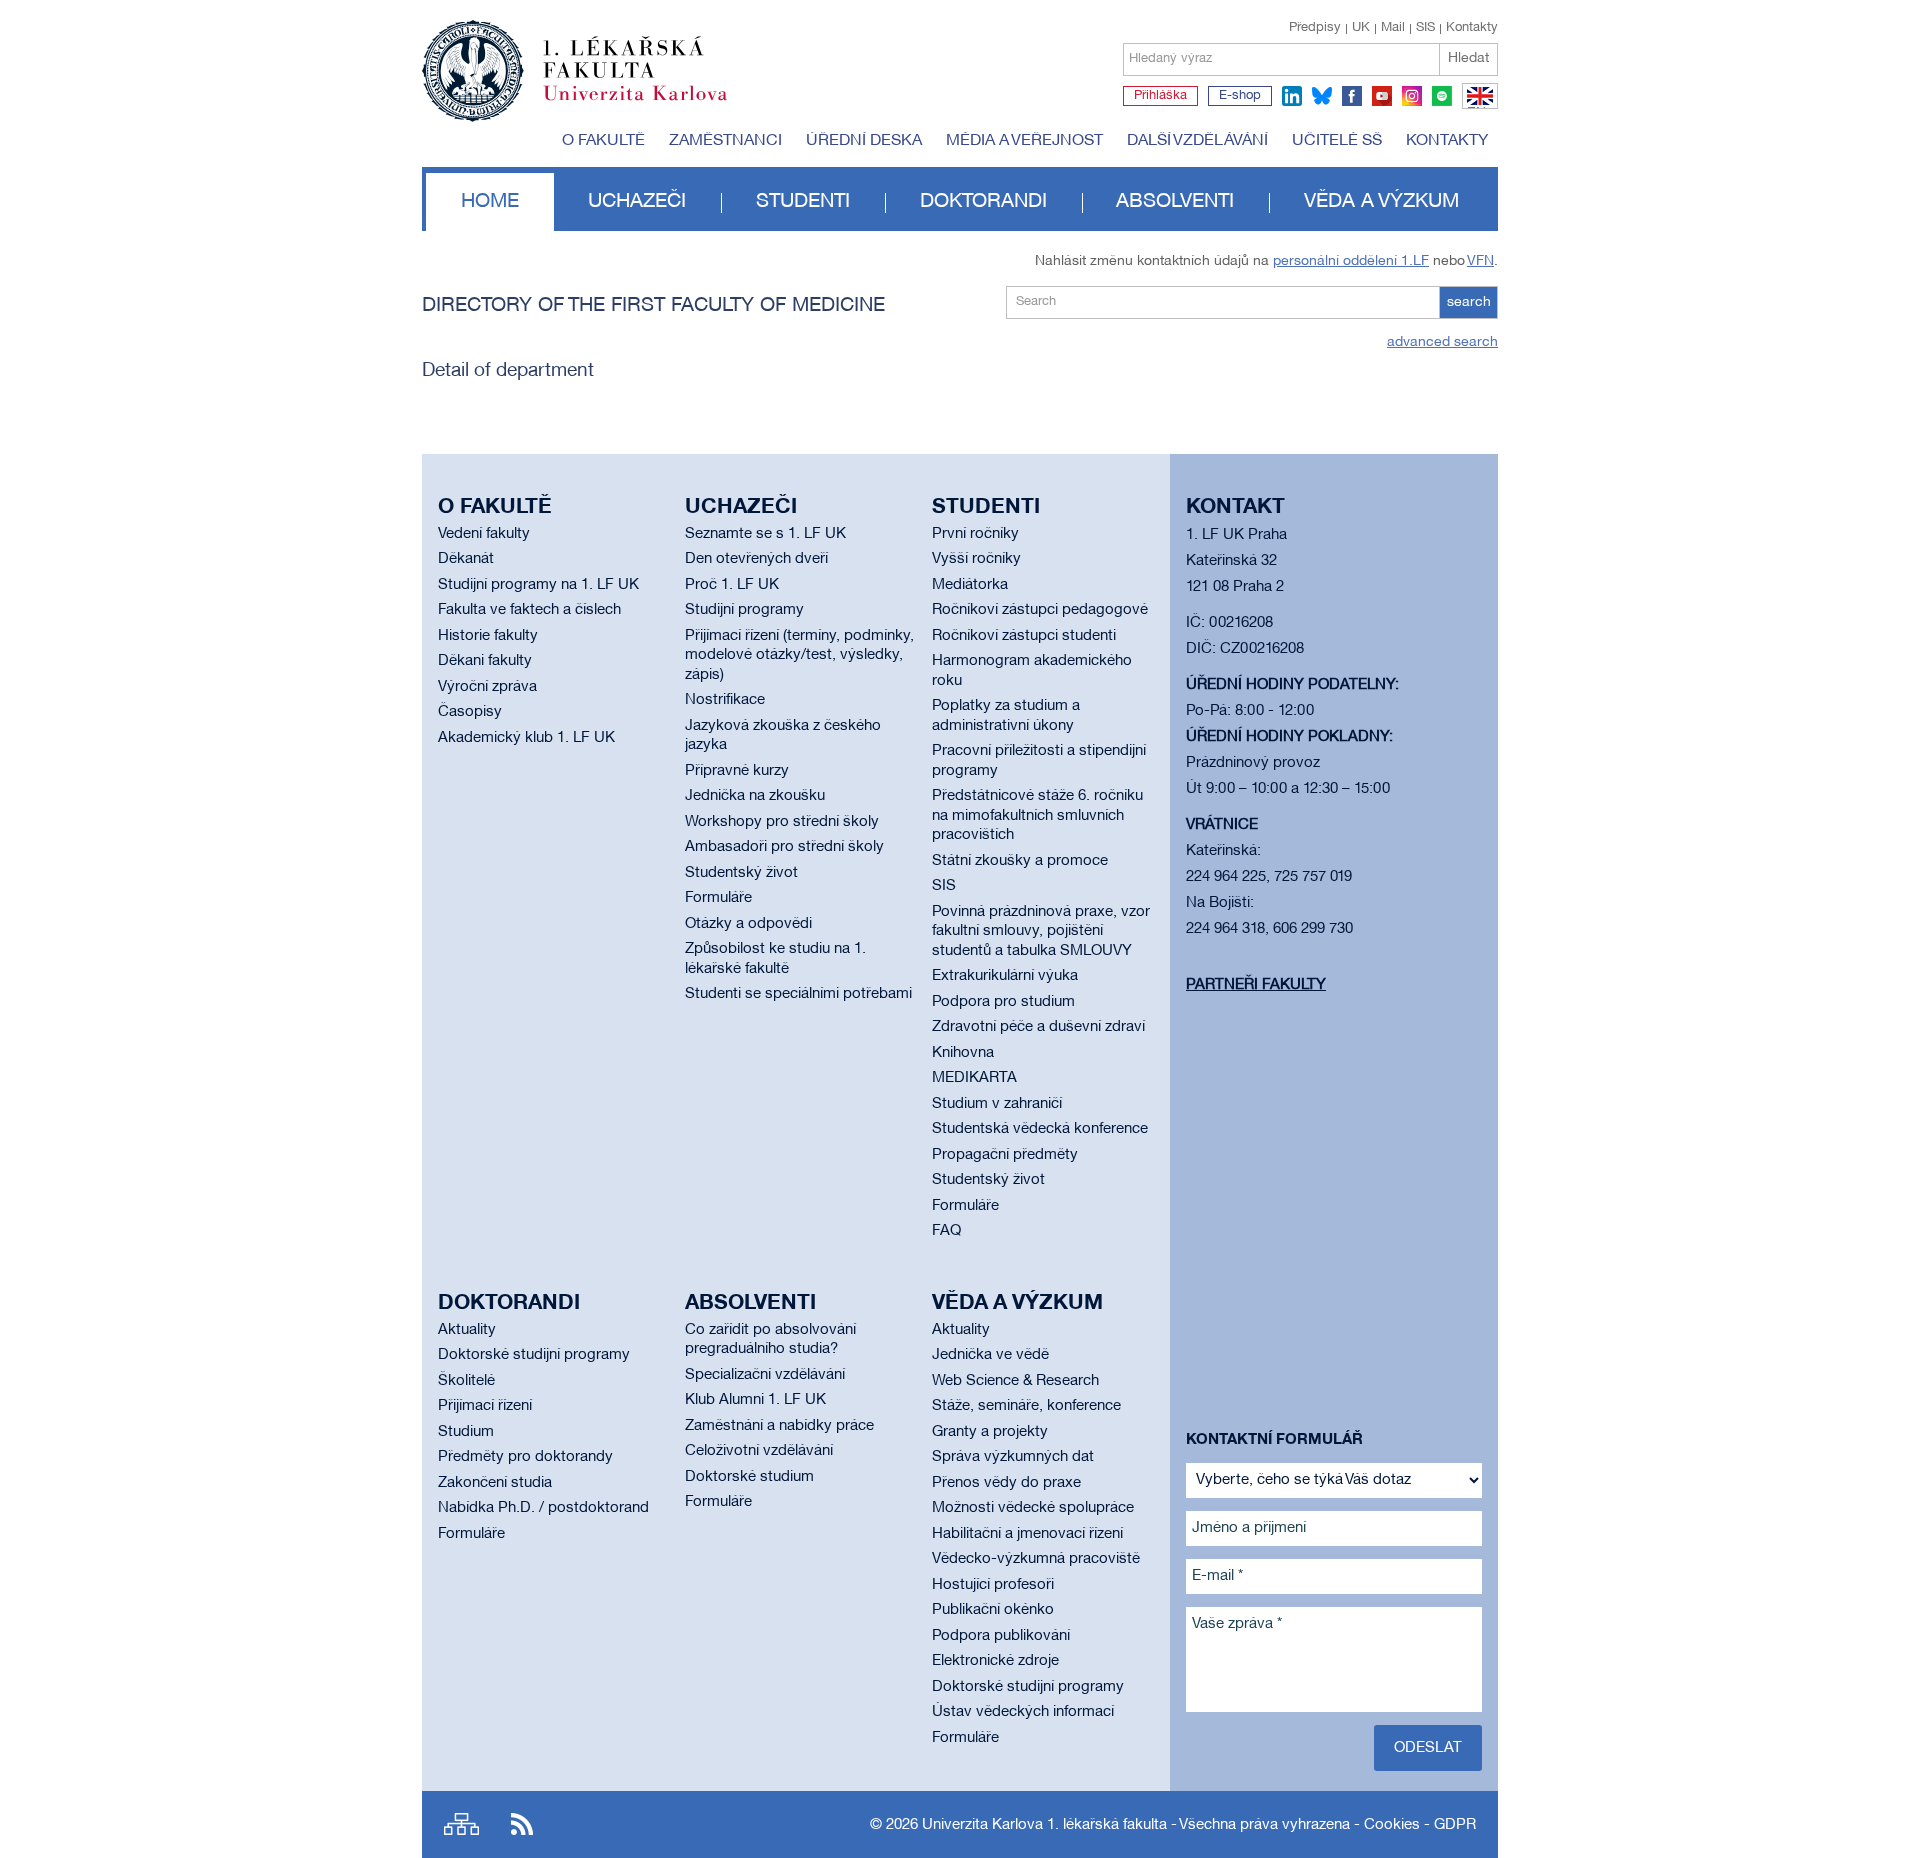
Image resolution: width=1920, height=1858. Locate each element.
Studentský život (741, 873)
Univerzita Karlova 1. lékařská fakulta (1044, 1825)
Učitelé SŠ (1337, 141)
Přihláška (1160, 96)
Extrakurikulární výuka (1005, 976)
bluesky (1322, 96)
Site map (461, 1824)
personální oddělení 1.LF (1351, 261)
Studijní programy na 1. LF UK (538, 585)
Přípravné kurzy (737, 771)
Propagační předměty (1005, 1155)
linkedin (1292, 96)
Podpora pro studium (1003, 1002)
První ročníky (975, 534)
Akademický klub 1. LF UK (526, 738)
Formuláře (718, 898)
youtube (1382, 96)
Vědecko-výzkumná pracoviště (1036, 1559)
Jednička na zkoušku (755, 796)
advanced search (1442, 342)
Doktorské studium (749, 1477)
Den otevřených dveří (756, 559)
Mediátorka (970, 585)
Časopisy (470, 712)
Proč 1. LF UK (732, 585)
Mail (1393, 28)
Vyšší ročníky (976, 559)
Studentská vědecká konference (1040, 1129)
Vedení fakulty (484, 534)
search (1469, 302)
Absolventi (1175, 202)
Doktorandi (983, 202)
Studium (466, 1432)
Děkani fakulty (485, 661)
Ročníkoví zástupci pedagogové (1040, 610)
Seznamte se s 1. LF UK (765, 534)
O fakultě (603, 141)
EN (1476, 108)
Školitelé (466, 1381)
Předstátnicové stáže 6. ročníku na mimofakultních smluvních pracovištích (1037, 815)
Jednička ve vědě (990, 1355)
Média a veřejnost (1024, 141)
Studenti (803, 202)
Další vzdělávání (1197, 141)
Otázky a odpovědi (748, 924)
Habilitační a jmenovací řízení (1027, 1534)
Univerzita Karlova (651, 105)
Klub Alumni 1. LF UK (755, 1400)
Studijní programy (744, 610)
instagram (1412, 96)
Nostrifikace (725, 700)
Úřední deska (864, 141)
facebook (1352, 96)
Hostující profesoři (993, 1585)
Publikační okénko (993, 1610)
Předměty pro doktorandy (525, 1457)
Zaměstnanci (725, 141)
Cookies (1392, 1825)
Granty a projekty (990, 1432)
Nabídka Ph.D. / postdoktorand (543, 1508)
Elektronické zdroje (995, 1661)
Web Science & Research (1015, 1381)
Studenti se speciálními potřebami (798, 994)
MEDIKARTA (974, 1078)
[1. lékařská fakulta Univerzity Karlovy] (574, 62)
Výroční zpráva (487, 687)
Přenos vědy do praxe (1006, 1483)
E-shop (1240, 96)
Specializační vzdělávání (765, 1375)
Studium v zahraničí (997, 1104)
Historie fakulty (488, 636)
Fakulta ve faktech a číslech (529, 610)
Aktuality (467, 1330)
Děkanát (466, 559)
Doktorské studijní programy (534, 1355)
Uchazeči (637, 202)
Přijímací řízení (485, 1406)
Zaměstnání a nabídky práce (779, 1426)
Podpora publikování (1001, 1636)
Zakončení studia (495, 1483)
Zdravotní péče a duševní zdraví (1038, 1027)
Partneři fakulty (1256, 985)
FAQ (946, 1231)
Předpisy (1315, 28)
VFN (1480, 261)
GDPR (1455, 1825)
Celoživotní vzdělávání (759, 1451)
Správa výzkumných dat (1013, 1457)
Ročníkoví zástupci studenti (1024, 636)
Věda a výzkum (1381, 202)
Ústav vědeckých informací (1023, 1712)
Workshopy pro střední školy (782, 822)
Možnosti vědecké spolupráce (1033, 1508)
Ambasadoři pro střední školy (784, 847)
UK (1361, 28)
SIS (1425, 28)
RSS (522, 1824)
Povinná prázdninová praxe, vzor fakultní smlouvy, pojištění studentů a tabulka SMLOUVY (1041, 931)
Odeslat (1428, 1748)
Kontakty (1472, 28)
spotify (1442, 96)
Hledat (1468, 58)
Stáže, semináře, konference (1026, 1406)
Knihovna (963, 1053)
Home (490, 202)
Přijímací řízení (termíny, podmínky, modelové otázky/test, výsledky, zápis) (799, 655)
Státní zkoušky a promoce (1020, 861)
